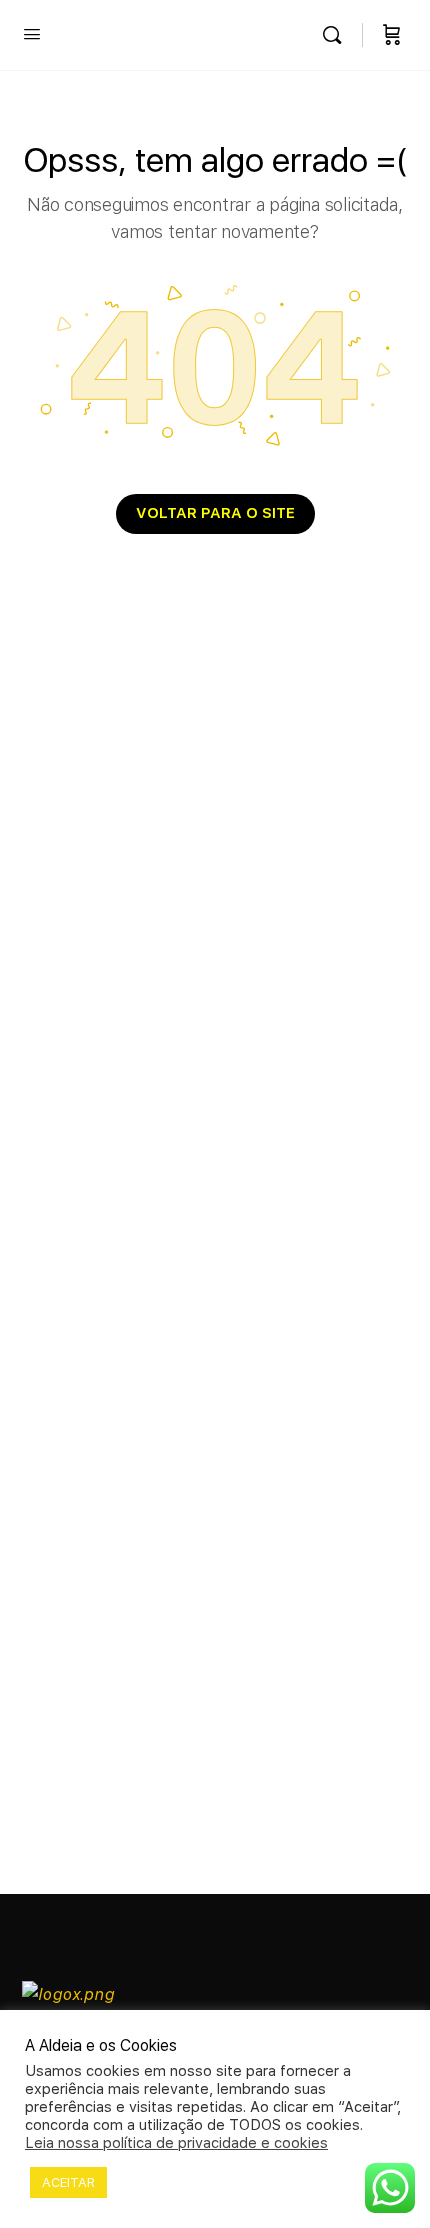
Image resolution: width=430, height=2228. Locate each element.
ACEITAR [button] (68, 2182)
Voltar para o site (215, 513)
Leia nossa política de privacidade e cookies (176, 2143)
